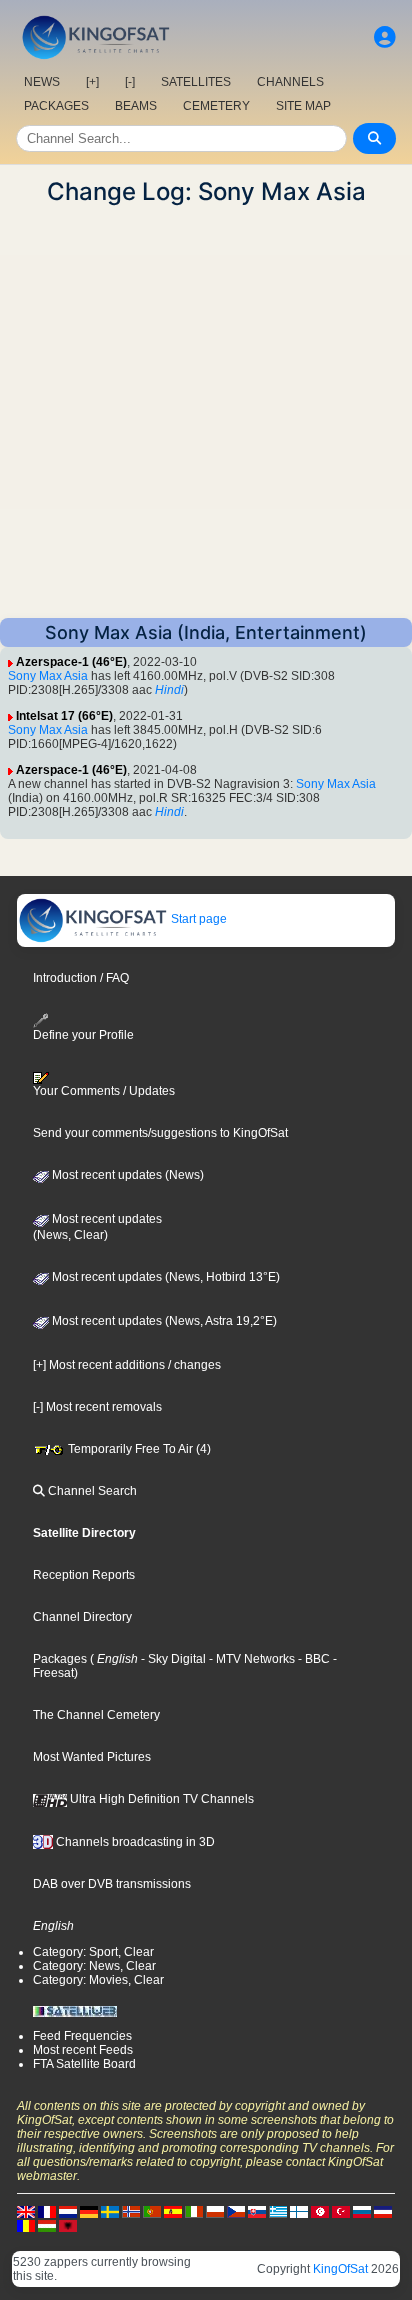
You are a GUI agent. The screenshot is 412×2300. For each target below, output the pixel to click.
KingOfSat (340, 2269)
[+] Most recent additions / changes (127, 1365)
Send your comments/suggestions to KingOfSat (160, 1133)
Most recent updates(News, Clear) (97, 1227)
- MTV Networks (250, 1659)
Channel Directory (82, 1617)
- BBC (312, 1659)
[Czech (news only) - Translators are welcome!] (236, 2211)
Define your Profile (83, 1035)
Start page (197, 919)
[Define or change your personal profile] (385, 37)
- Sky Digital (172, 1659)
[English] (26, 2211)
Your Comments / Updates (104, 1091)
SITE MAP (303, 106)
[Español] (173, 2211)
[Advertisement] (206, 412)
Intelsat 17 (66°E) (64, 716)
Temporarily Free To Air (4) (138, 1449)
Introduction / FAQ (81, 978)
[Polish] (215, 2211)
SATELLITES (196, 82)
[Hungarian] (47, 2225)
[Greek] (278, 2211)
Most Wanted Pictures (92, 1757)
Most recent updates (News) (126, 1175)
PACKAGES (56, 106)
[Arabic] (320, 2211)
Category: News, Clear (94, 1966)
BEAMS (136, 106)
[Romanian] (26, 2225)
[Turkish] (341, 2211)
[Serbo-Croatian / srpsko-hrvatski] (383, 2211)
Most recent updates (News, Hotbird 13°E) (164, 1277)
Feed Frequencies (82, 2036)
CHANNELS (290, 82)
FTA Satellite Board (84, 2064)
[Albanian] (68, 2225)
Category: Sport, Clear (93, 1952)
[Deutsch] (89, 2211)
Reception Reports (84, 1575)
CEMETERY (216, 106)
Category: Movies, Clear (98, 1980)
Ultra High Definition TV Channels (160, 1799)
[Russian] (362, 2211)
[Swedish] (110, 2211)
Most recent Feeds (83, 2050)
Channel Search (91, 1491)
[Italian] (194, 2211)
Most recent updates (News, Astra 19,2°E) (163, 1321)
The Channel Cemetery (96, 1715)
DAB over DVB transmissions (112, 1884)
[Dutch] (68, 2211)
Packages (60, 1659)
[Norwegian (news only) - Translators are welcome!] (131, 2211)
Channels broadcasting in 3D (134, 1842)
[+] (92, 82)
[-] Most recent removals (97, 1407)
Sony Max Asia (48, 676)
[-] (130, 82)
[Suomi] (299, 2211)
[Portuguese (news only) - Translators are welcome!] (152, 2211)
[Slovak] (257, 2211)
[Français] (47, 2211)
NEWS (42, 82)
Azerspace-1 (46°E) (71, 662)
